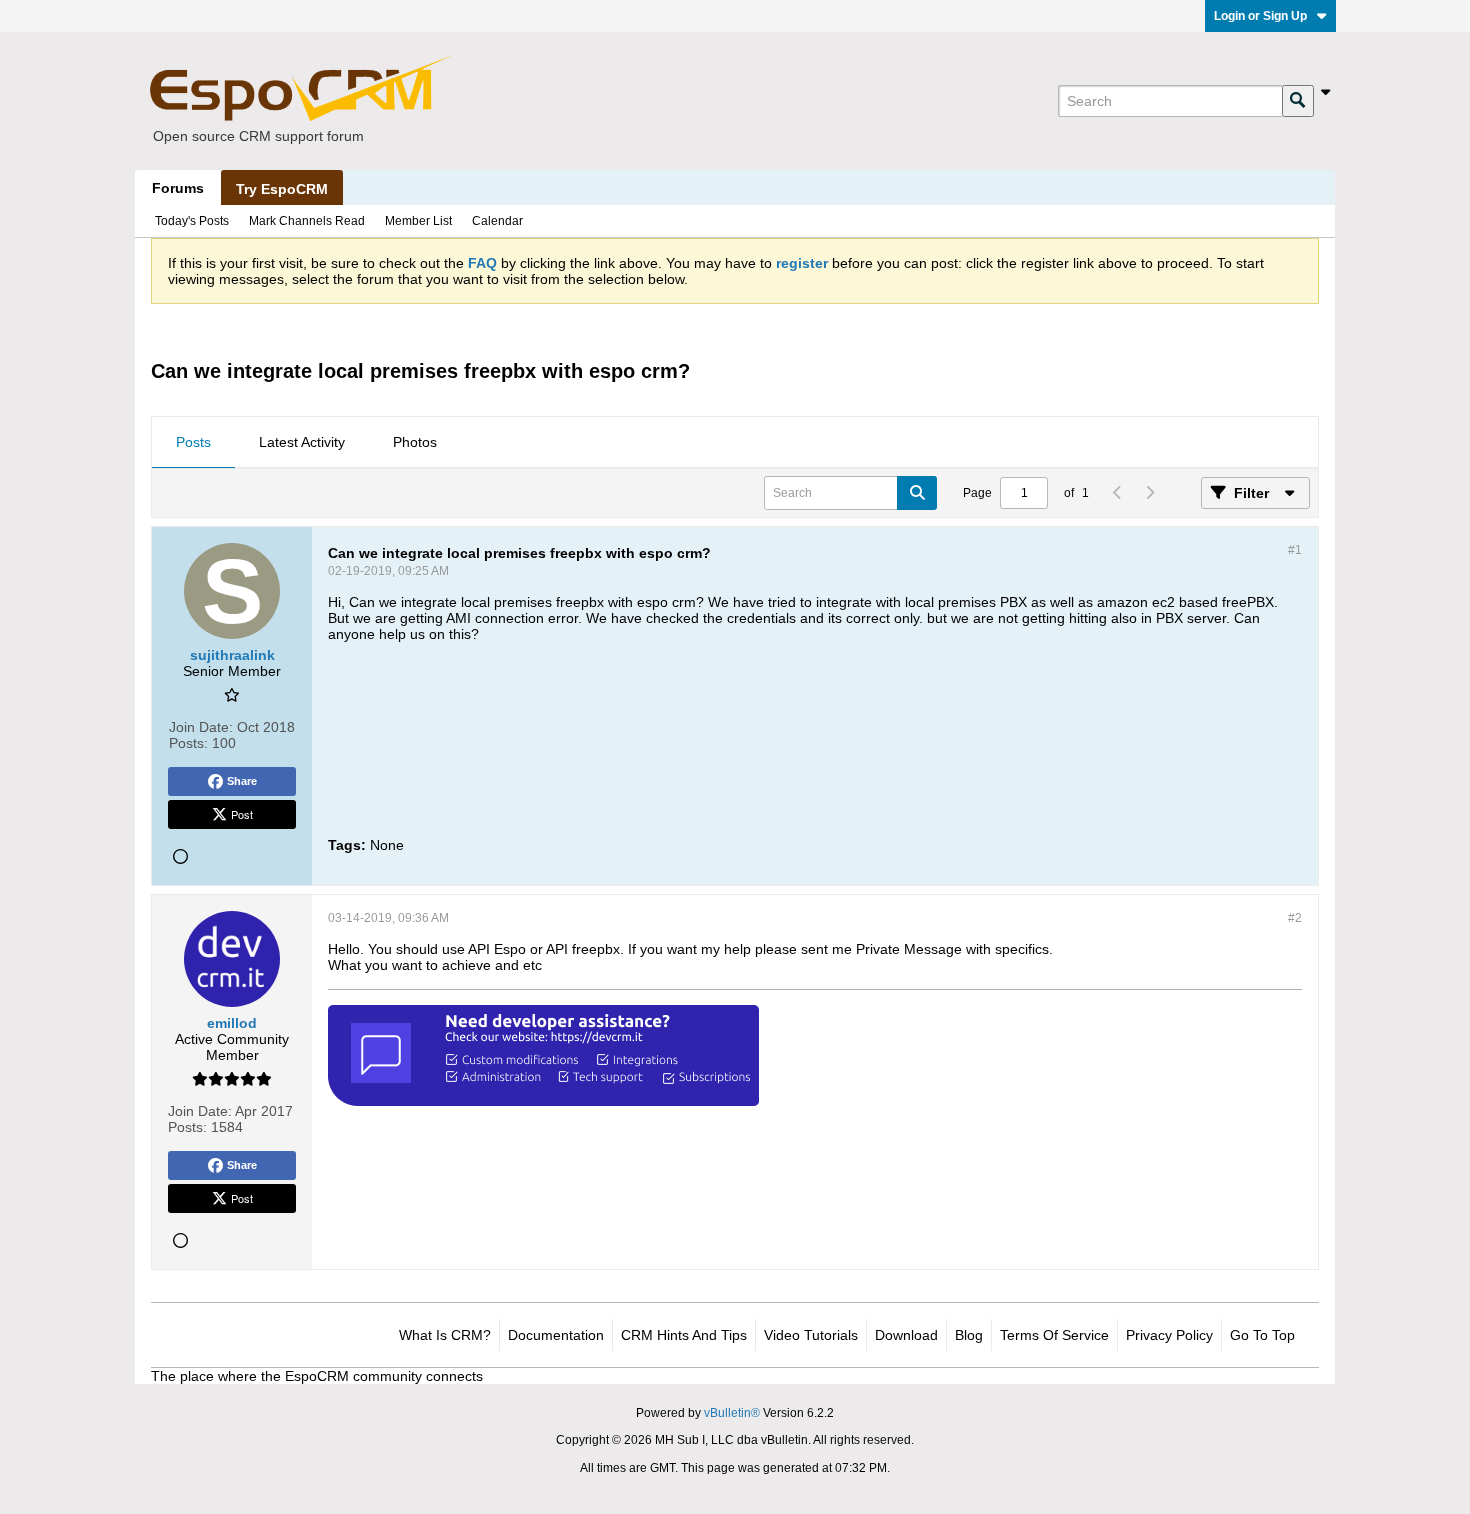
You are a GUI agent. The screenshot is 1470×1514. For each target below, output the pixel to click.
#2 (1295, 918)
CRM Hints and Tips (684, 1335)
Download (906, 1335)
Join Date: (201, 727)
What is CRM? (445, 1335)
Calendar (497, 221)
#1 (1295, 550)
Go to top (1262, 1335)
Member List (418, 221)
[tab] (193, 443)
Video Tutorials (811, 1335)
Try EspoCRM (282, 189)
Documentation (556, 1335)
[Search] (1298, 101)
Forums (178, 188)
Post (242, 814)
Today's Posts (192, 221)
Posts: (188, 743)
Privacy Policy (1169, 1335)
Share (242, 781)
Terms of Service (1054, 1335)
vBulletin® (732, 1413)
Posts (193, 442)
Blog (969, 1335)
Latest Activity (302, 442)
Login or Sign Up (1260, 16)
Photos (415, 442)
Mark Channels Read (307, 221)
